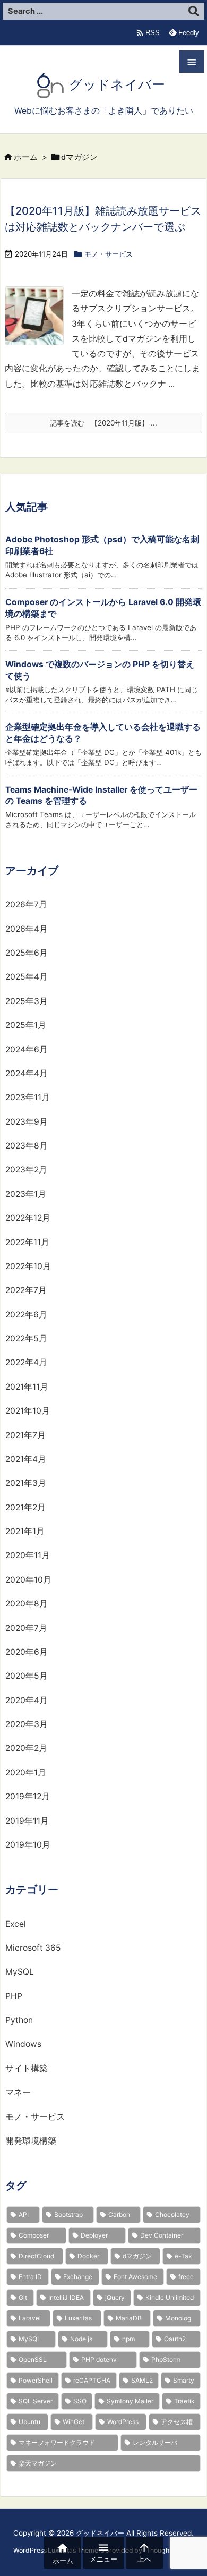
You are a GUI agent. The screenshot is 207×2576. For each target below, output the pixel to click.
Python (19, 2020)
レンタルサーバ (155, 2442)
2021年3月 (26, 1483)
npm (128, 2339)
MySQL (20, 1972)
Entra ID (30, 2277)
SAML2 (142, 2380)
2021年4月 (26, 1459)
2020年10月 (28, 1580)
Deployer (94, 2235)
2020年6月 (27, 1652)
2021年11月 (27, 1387)
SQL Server (36, 2401)
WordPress (123, 2422)
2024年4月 (27, 1073)
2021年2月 (25, 1507)
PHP (14, 1996)
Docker (88, 2256)
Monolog (178, 2318)
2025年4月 (27, 977)
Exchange (78, 2277)
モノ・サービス (109, 254)
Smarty (184, 2380)
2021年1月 (25, 1531)
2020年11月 (28, 1555)
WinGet (74, 2422)
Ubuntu (29, 2422)
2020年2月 (26, 1748)
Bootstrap (68, 2214)
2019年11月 (27, 1821)
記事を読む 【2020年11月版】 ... (103, 423)
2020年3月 (27, 1724)
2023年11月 (28, 1097)
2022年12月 (28, 1218)
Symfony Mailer (130, 2401)
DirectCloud (36, 2256)
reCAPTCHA (92, 2380)
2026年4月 (27, 929)
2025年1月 (26, 1025)
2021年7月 (25, 1435)
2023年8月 (27, 1146)
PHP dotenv (99, 2360)
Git (23, 2297)
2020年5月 (27, 1676)
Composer (34, 2235)
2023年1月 (26, 1194)
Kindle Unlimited (170, 2297)
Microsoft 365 (33, 1948)
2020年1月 (26, 1772)
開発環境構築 (31, 2141)
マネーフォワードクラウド (57, 2442)
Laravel (30, 2318)
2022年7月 (26, 1290)
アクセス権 (177, 2422)
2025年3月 (27, 1001)
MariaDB (129, 2318)
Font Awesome (135, 2277)
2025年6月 (27, 953)
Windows (23, 2044)
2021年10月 (28, 1411)
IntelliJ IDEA (66, 2297)
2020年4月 (27, 1700)
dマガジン (137, 2256)
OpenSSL (33, 2360)
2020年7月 (26, 1628)
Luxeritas (78, 2318)
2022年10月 (28, 1266)
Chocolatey (172, 2214)
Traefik (184, 2401)
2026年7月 (26, 904)
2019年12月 (28, 1796)
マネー (18, 2092)
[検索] (194, 11)
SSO (80, 2401)
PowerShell (36, 2380)
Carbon (119, 2214)
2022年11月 (27, 1242)
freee (186, 2277)
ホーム (26, 157)
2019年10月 (28, 1845)
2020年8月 (27, 1604)
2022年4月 (26, 1362)
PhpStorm (166, 2360)
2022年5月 (26, 1338)
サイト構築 (27, 2068)
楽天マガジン (38, 2463)
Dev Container (162, 2235)
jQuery (115, 2297)
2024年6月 (27, 1049)
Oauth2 (175, 2339)
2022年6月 (26, 1315)
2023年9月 (27, 1122)
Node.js (81, 2339)
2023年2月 (26, 1170)
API (24, 2214)
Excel (16, 1924)
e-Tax (183, 2256)
